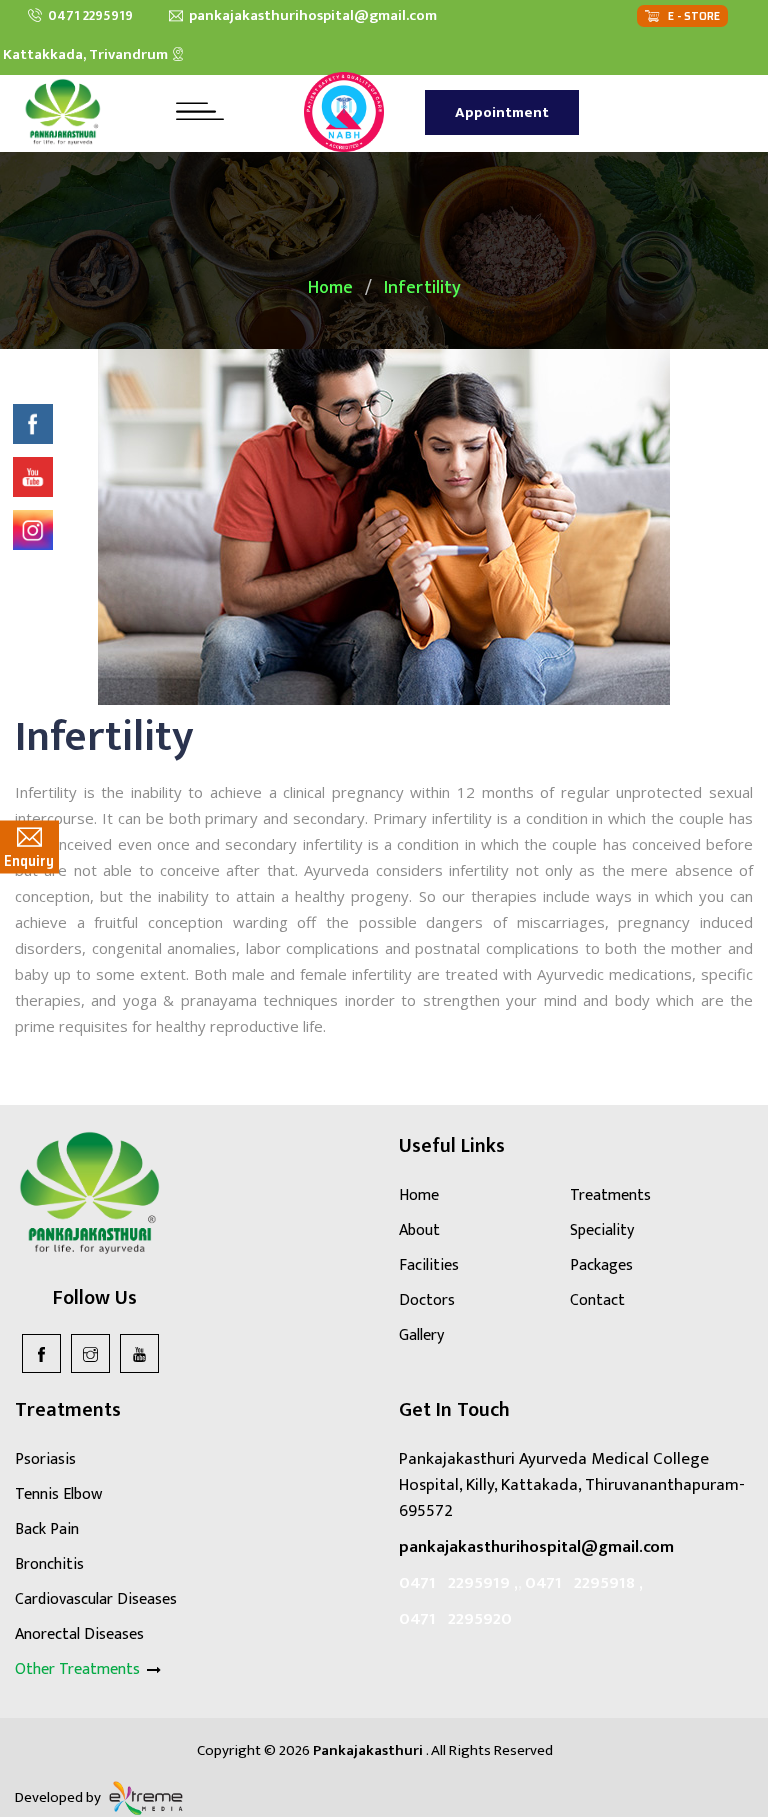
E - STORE (689, 15)
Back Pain (47, 1529)
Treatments (610, 1195)
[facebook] (41, 1353)
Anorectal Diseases (79, 1634)
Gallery (421, 1335)
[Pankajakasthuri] (63, 111)
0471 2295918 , (584, 1583)
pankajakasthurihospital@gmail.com (310, 15)
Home (330, 288)
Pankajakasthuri (369, 1750)
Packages (601, 1265)
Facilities (429, 1265)
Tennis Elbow (58, 1494)
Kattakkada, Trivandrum (87, 54)
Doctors (427, 1300)
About (419, 1230)
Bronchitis (49, 1564)
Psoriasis (45, 1459)
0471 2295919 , (458, 1583)
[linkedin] (90, 1353)
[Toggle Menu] (192, 111)
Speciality (602, 1230)
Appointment (502, 112)
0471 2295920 (455, 1619)
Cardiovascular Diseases (96, 1599)
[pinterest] (139, 1353)
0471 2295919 (87, 15)
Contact (597, 1300)
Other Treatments (79, 1670)
